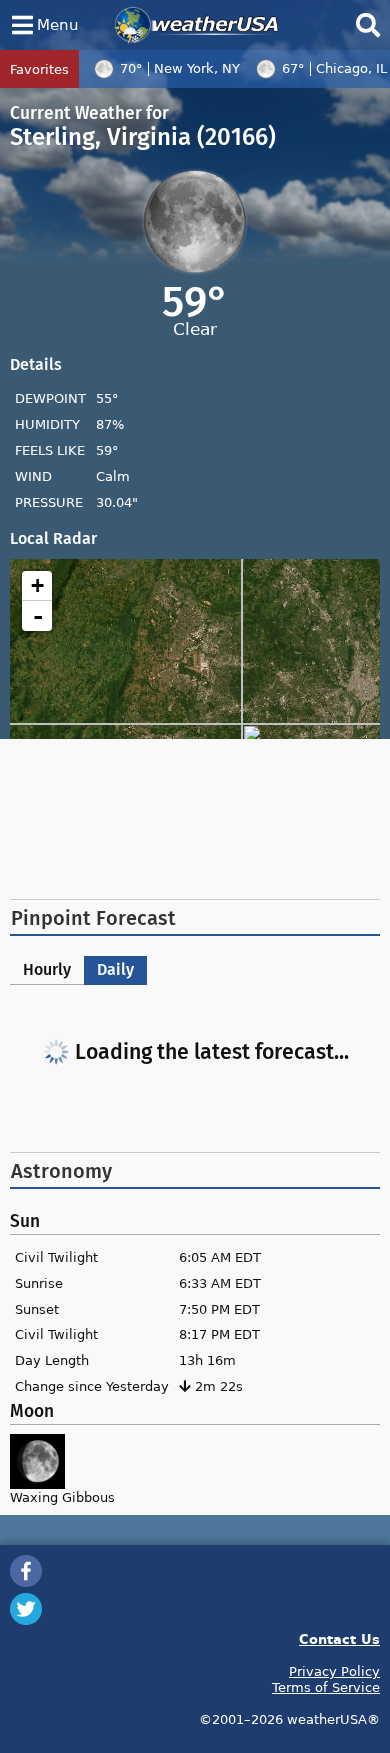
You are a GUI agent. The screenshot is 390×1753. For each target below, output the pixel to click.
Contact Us (339, 1638)
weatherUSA (196, 25)
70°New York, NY (180, 68)
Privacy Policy (334, 1671)
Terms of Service (326, 1687)
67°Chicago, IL (334, 68)
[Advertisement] (195, 819)
